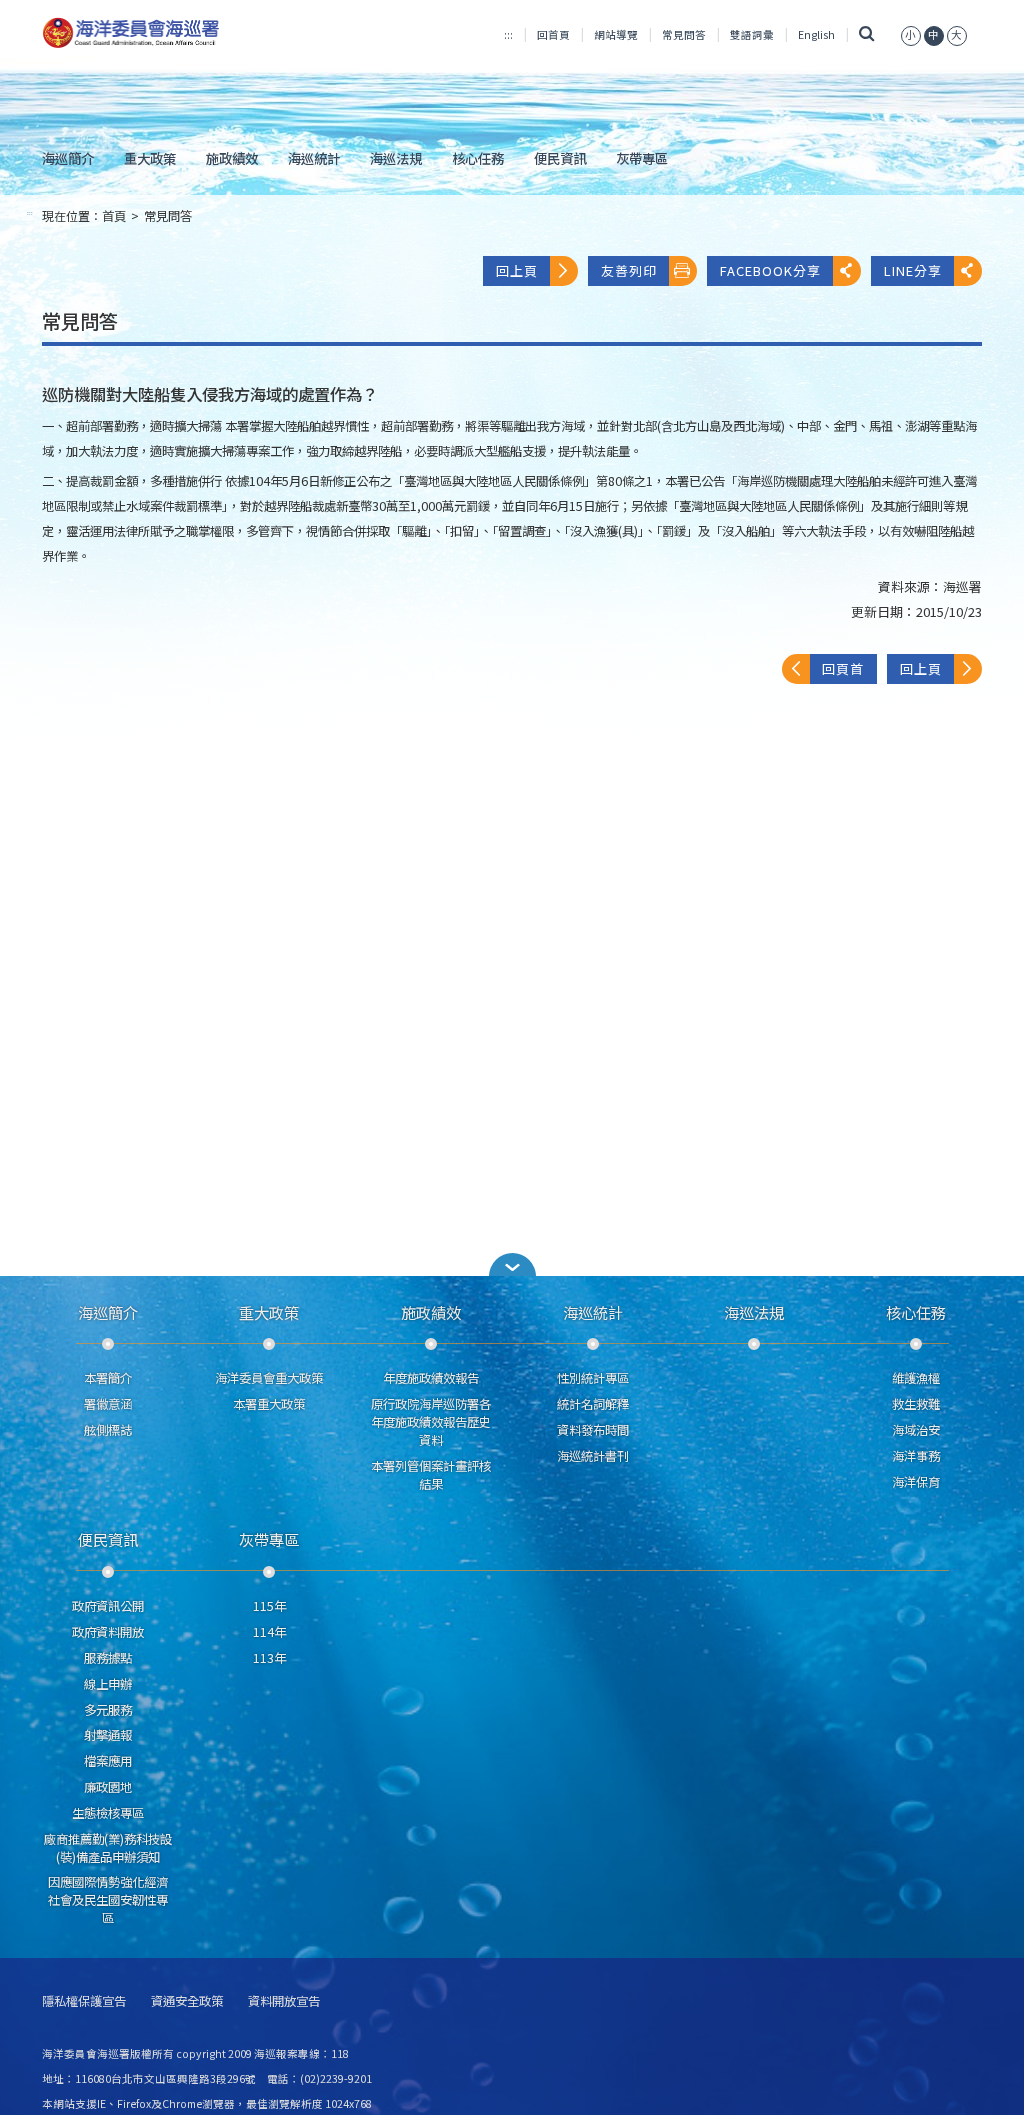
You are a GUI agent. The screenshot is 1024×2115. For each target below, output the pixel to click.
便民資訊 (560, 158)
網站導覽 (616, 34)
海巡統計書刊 (593, 1456)
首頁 (114, 216)
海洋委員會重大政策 (269, 1378)
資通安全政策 (187, 2001)
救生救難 (916, 1404)
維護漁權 (916, 1378)
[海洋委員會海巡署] (188, 33)
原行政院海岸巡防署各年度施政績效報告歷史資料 (431, 1422)
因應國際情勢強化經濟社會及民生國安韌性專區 (108, 1900)
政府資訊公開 (108, 1606)
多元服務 (108, 1710)
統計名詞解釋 (593, 1404)
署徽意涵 (108, 1404)
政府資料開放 (108, 1632)
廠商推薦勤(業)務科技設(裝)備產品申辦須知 (108, 1848)
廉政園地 (108, 1787)
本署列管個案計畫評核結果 (431, 1475)
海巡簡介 (68, 158)
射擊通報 (108, 1735)
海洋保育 (916, 1482)
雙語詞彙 (752, 34)
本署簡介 (108, 1378)
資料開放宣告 (284, 2001)
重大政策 (150, 158)
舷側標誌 (108, 1430)
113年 (269, 1658)
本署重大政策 (269, 1404)
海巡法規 (396, 158)
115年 (269, 1606)
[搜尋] (867, 34)
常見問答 (684, 34)
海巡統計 (314, 158)
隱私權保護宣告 (84, 2001)
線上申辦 (108, 1684)
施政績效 (232, 158)
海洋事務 (916, 1456)
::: (508, 34)
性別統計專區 (593, 1378)
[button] (911, 34)
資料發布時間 (593, 1430)
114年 (269, 1632)
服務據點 (108, 1658)
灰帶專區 (642, 158)
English (816, 34)
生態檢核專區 (108, 1813)
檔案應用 (108, 1761)
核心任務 (478, 158)
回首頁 (553, 34)
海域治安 (916, 1430)
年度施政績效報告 (431, 1378)
